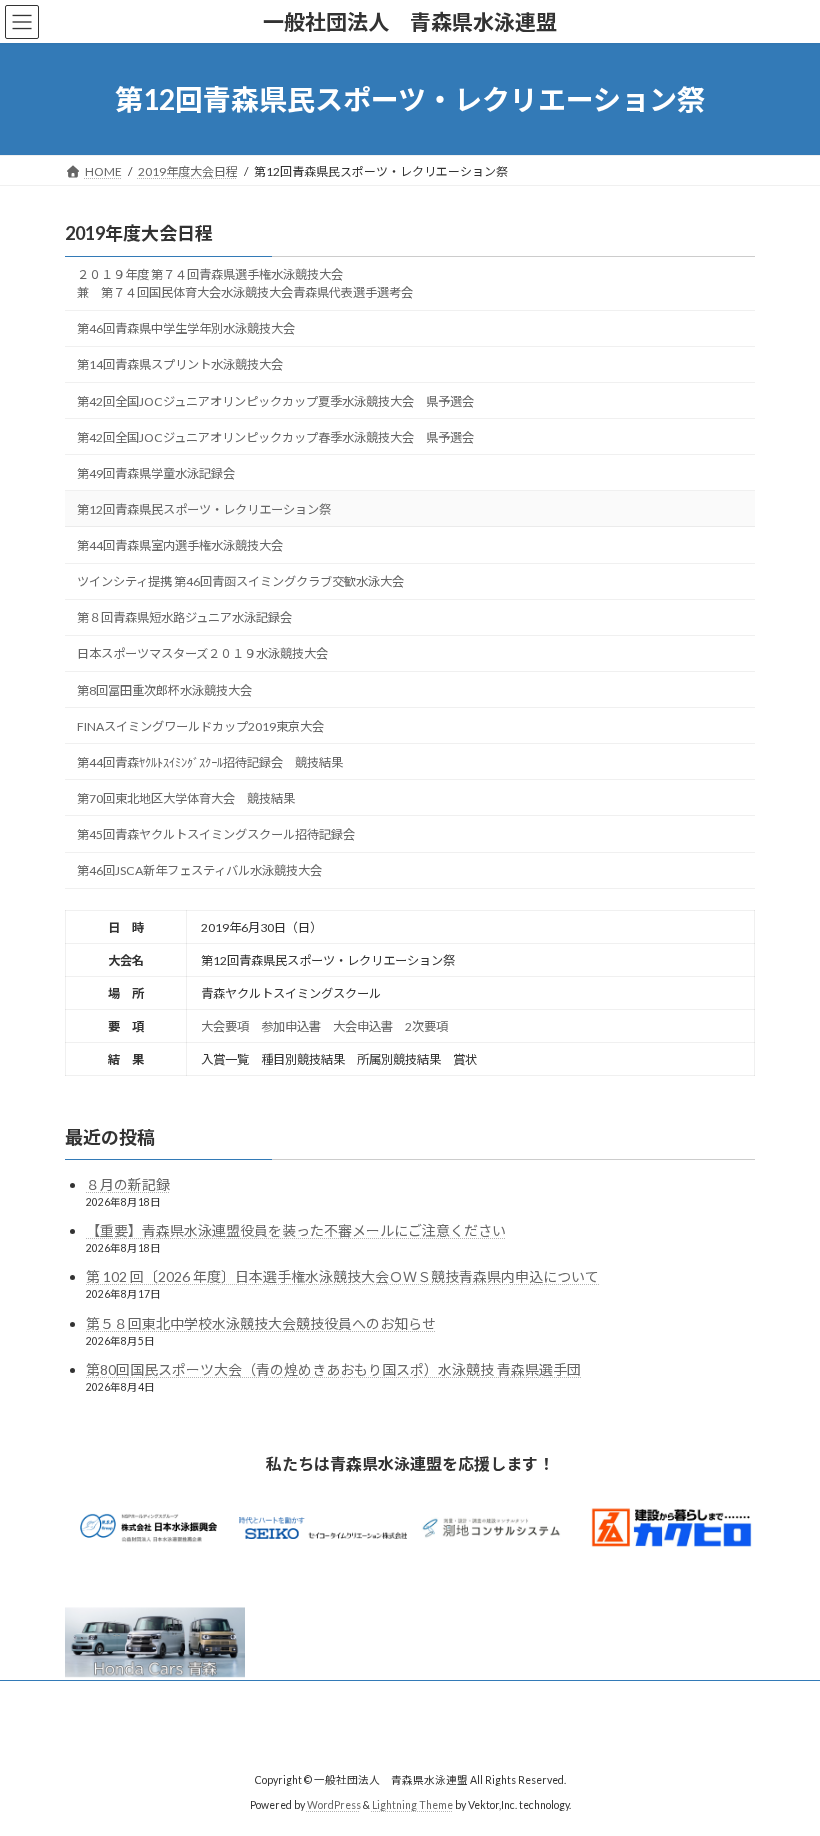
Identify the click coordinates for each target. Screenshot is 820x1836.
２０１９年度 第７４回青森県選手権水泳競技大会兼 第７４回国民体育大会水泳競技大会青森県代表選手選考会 (245, 283)
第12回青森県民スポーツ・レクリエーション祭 (204, 509)
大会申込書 (363, 1026)
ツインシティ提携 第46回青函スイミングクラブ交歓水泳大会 (240, 581)
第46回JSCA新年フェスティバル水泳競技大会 (199, 870)
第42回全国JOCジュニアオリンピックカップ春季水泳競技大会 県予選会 (275, 437)
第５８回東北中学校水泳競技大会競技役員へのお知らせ (261, 1323)
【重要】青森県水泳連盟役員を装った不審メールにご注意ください (296, 1230)
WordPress (334, 1805)
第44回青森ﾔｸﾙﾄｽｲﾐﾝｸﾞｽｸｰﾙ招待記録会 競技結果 (210, 762)
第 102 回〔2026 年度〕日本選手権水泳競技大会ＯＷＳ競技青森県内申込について (342, 1276)
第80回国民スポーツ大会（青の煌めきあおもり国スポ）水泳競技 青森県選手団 (333, 1369)
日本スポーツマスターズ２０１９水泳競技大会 (202, 653)
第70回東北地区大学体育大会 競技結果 (186, 798)
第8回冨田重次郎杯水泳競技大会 (164, 690)
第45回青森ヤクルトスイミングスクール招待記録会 (216, 834)
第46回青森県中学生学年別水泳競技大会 (186, 328)
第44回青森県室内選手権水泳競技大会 (180, 545)
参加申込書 (291, 1026)
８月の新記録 (128, 1184)
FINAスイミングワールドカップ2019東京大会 (200, 726)
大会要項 (225, 1026)
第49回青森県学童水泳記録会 (156, 473)
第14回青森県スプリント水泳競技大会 (180, 364)
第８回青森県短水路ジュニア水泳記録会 (184, 617)
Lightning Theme (412, 1805)
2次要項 (426, 1026)
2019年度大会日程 (139, 233)
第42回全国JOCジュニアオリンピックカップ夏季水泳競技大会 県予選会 (275, 401)
